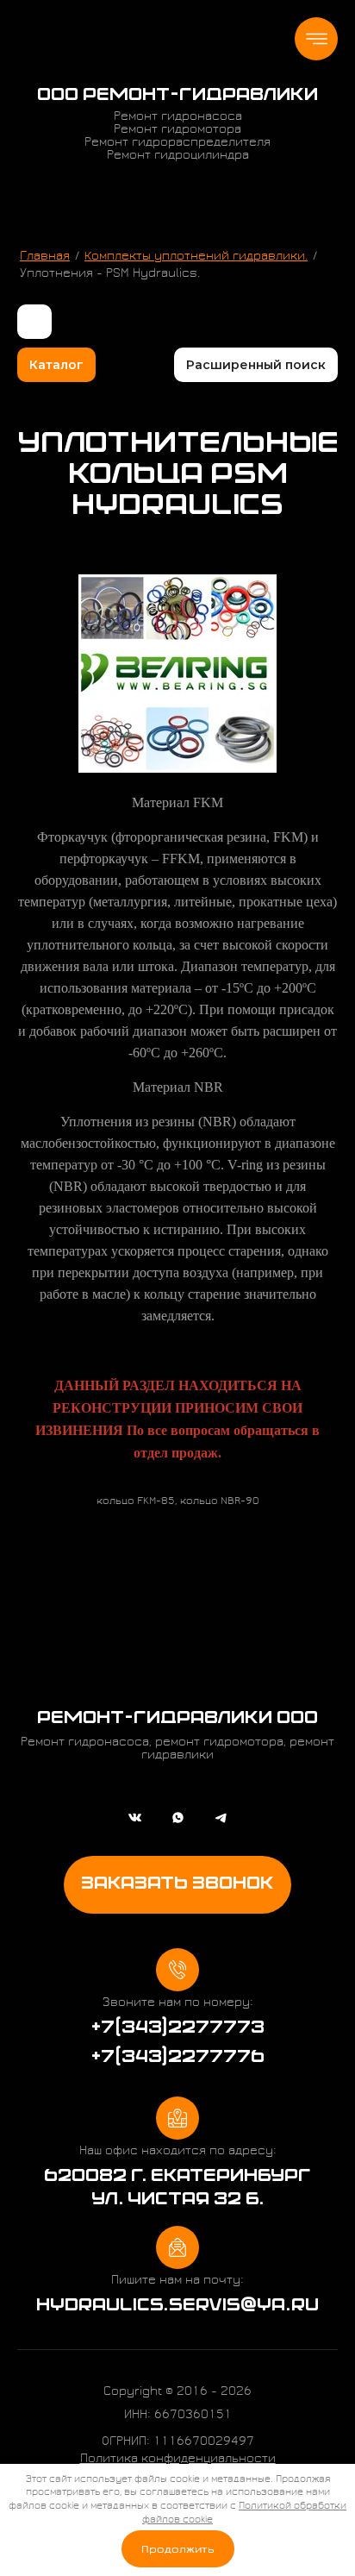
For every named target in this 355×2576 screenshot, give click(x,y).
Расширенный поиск (256, 365)
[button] (177, 1885)
